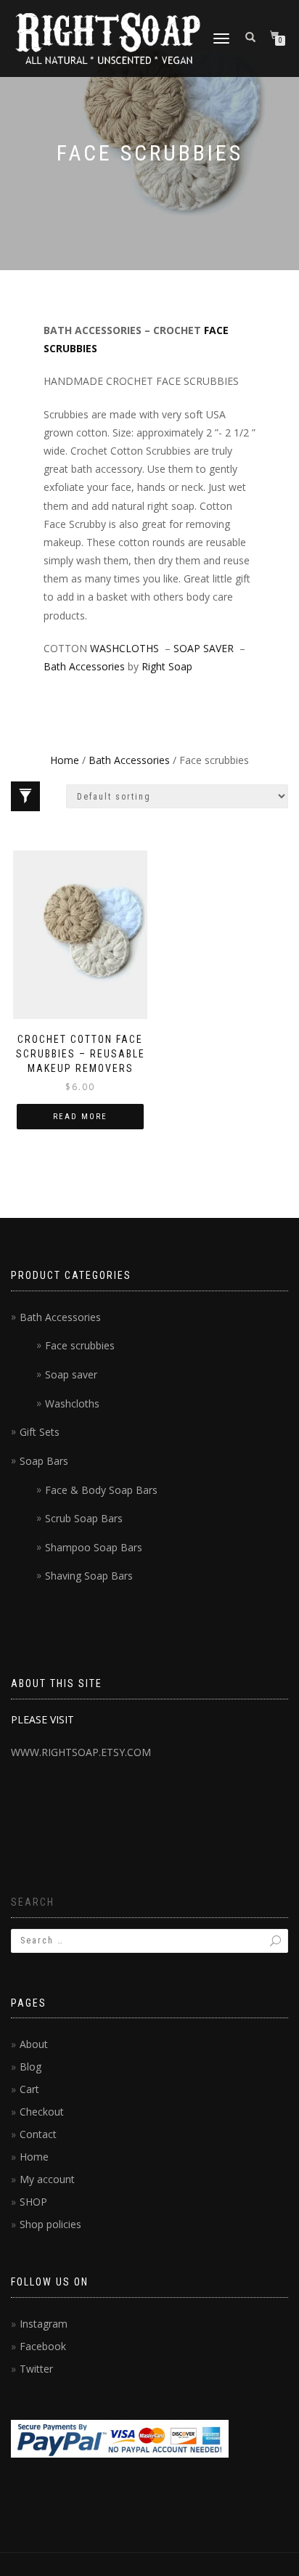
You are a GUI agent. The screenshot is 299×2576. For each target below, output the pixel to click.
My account (47, 2179)
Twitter (36, 2369)
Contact (38, 2134)
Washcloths (72, 1403)
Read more (80, 1117)
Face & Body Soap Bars (101, 1490)
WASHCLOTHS (124, 648)
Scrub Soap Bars (84, 1518)
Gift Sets (40, 1432)
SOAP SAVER (204, 648)
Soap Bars (44, 1461)
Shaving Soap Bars (89, 1576)
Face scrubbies (80, 1345)
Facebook (43, 2346)
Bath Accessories (84, 666)
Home (65, 760)
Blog (30, 2067)
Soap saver (71, 1374)
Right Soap (167, 666)
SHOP (33, 2202)
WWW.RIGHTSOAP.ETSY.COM (81, 1752)
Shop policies (50, 2224)
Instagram (44, 2324)
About (34, 2044)
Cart (29, 2089)
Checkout (42, 2112)
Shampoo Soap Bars (94, 1547)
